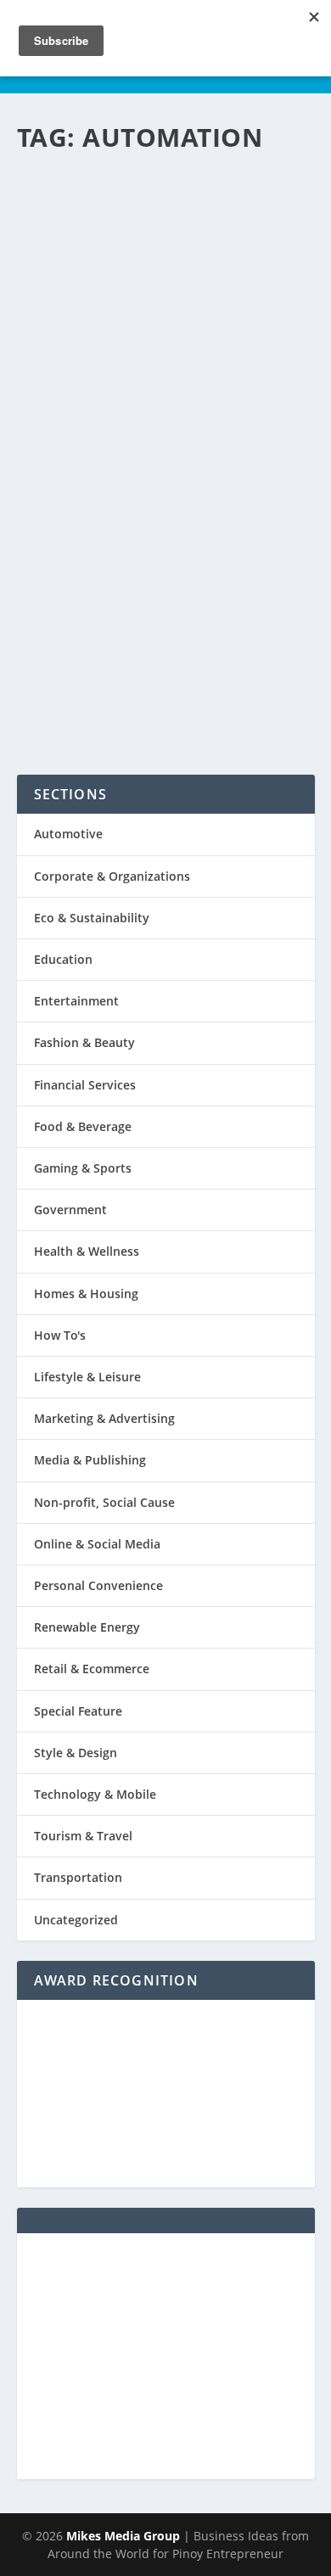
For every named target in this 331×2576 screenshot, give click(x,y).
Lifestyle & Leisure (87, 1377)
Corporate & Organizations (112, 876)
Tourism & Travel (83, 1836)
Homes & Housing (86, 1294)
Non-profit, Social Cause (104, 1502)
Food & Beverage (83, 1126)
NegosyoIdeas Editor (96, 542)
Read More (93, 697)
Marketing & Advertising (104, 1418)
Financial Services (85, 1085)
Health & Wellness (87, 1251)
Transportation (78, 1877)
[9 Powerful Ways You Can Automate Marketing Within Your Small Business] (166, 251)
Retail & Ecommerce (92, 1669)
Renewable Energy (87, 1627)
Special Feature (78, 1711)
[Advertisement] (166, 2356)
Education (63, 959)
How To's (247, 542)
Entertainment (76, 1001)
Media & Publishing (90, 1460)
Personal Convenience (98, 1585)
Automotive (68, 834)
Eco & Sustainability (92, 918)
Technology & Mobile (84, 560)
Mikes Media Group (123, 2536)
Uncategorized (76, 1920)
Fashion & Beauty (84, 1042)
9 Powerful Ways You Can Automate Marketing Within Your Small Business (165, 441)
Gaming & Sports (83, 1168)
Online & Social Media (97, 1544)
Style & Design (76, 1753)
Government (70, 1210)
